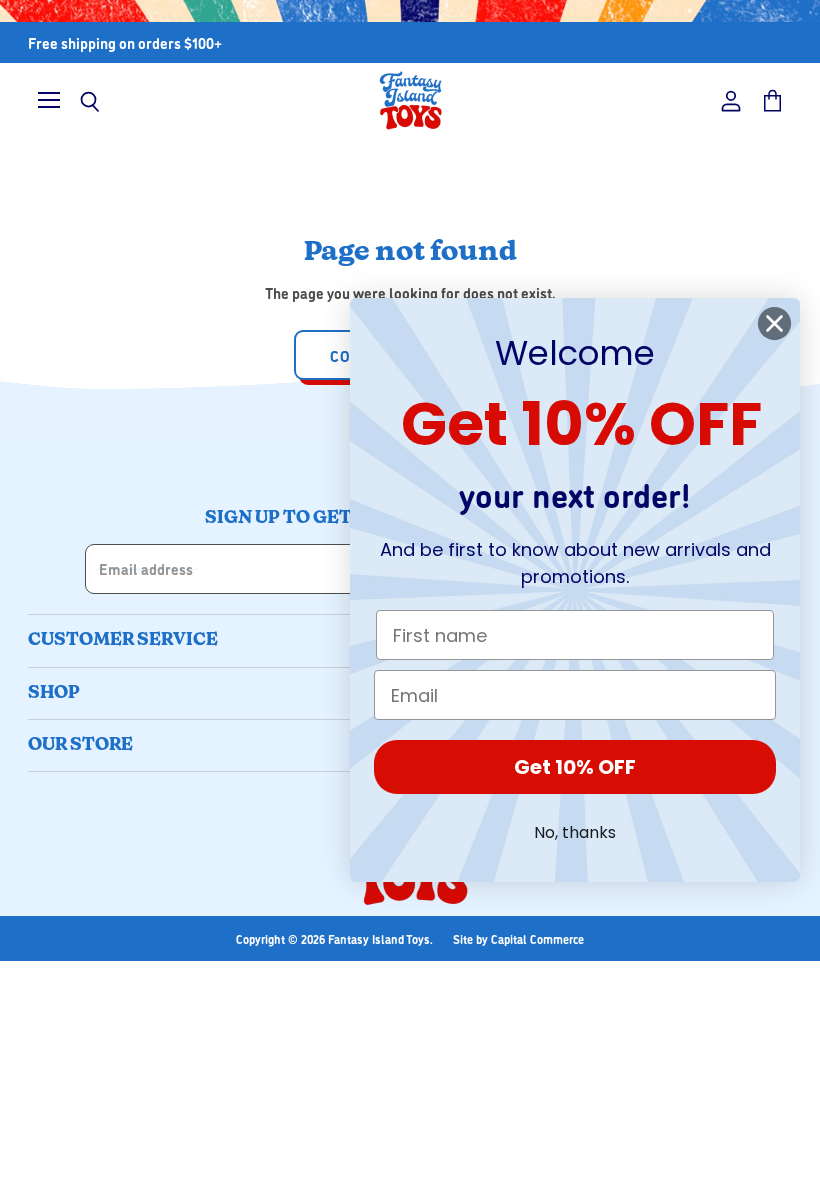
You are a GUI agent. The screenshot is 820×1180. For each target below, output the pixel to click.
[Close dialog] (774, 323)
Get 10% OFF (575, 767)
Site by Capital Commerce (518, 938)
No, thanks (575, 832)
